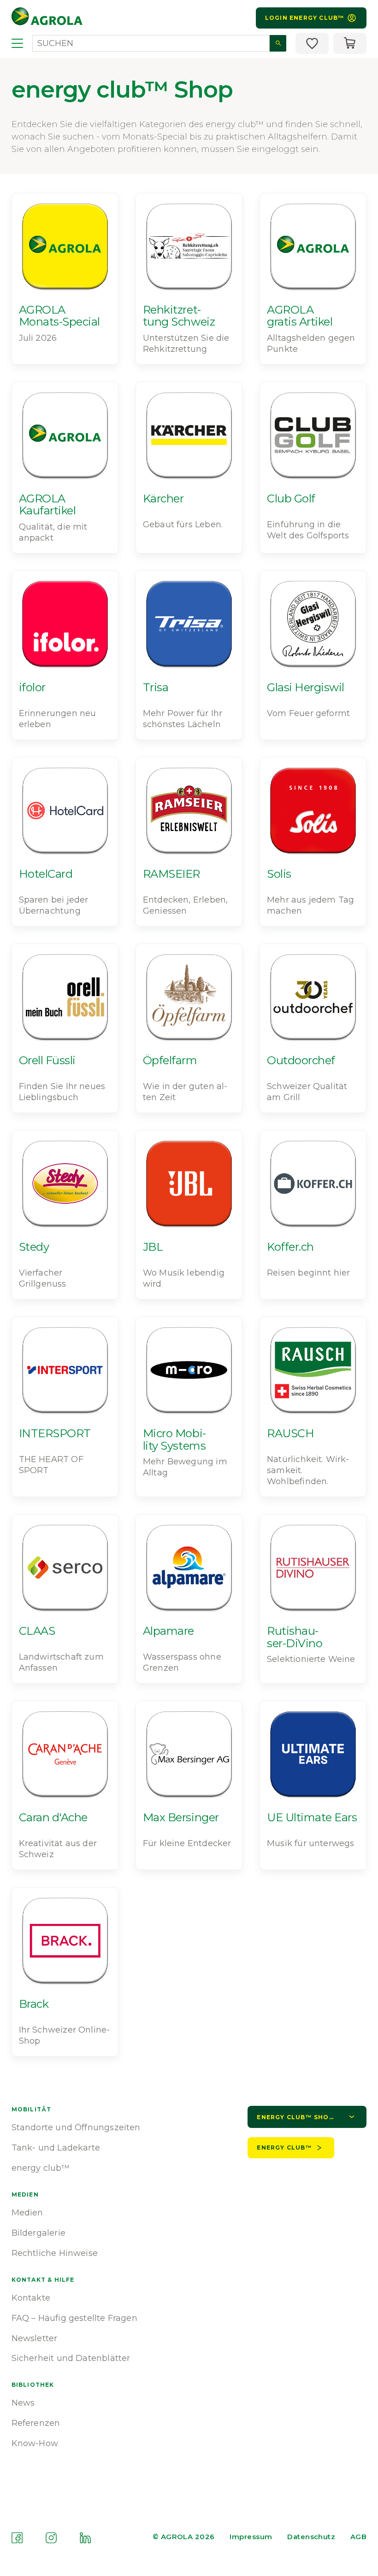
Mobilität (32, 2109)
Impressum (251, 2537)
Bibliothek (33, 2385)
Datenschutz (311, 2537)
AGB (358, 2537)
